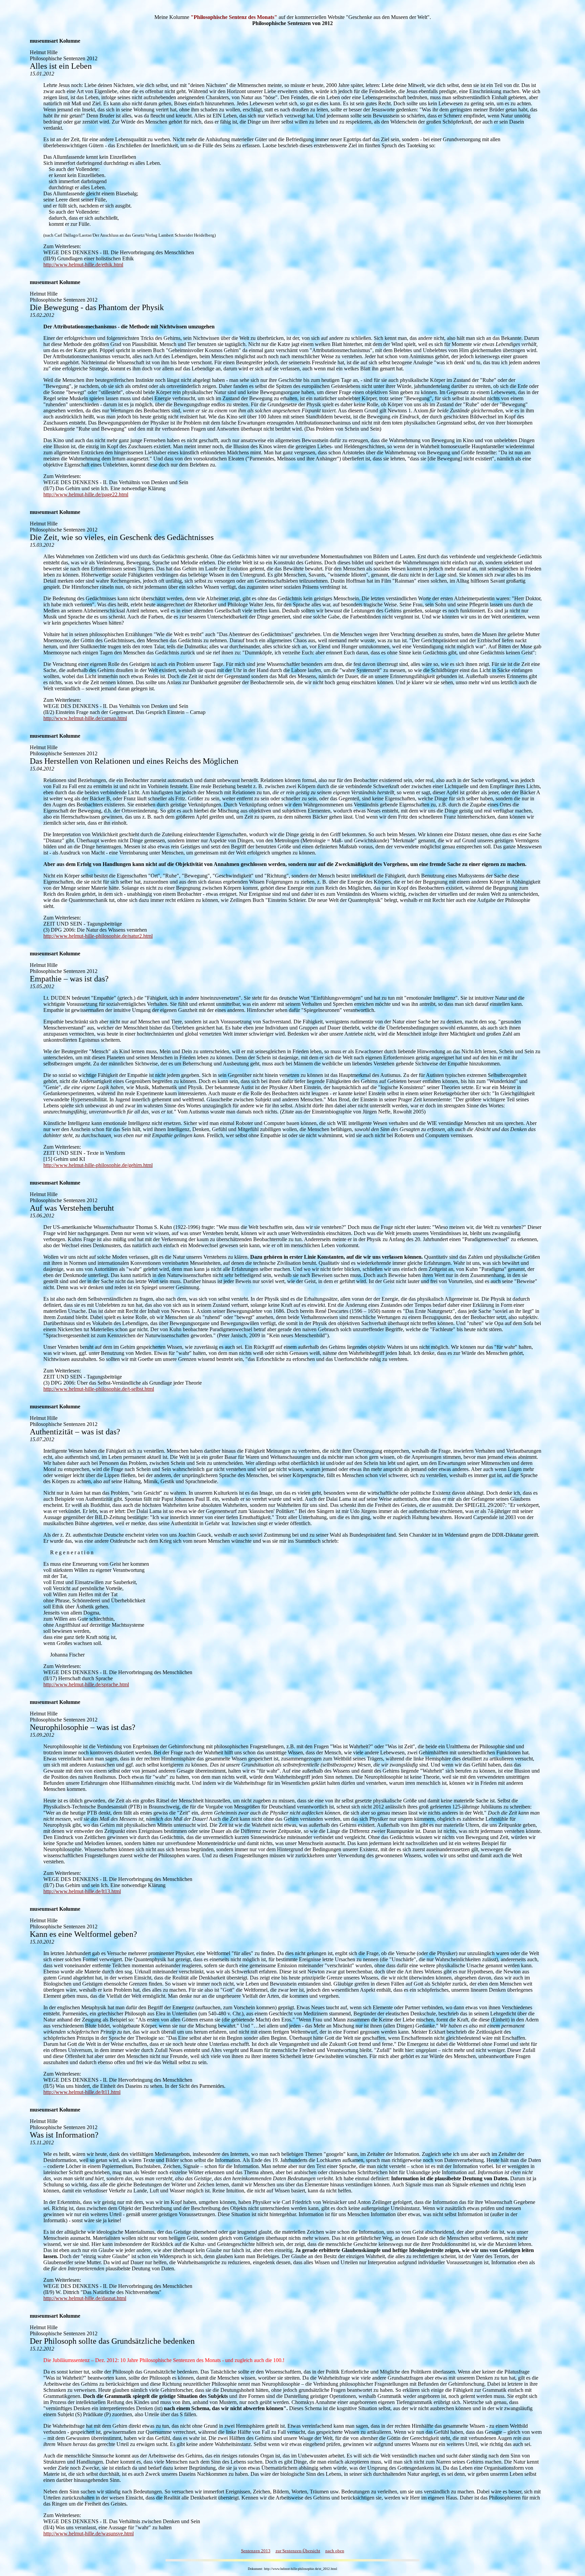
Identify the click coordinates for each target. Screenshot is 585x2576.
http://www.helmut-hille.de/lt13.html (82, 1891)
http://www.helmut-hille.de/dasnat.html (85, 2298)
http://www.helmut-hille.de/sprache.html (86, 1684)
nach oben (335, 2551)
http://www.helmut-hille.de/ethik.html (83, 265)
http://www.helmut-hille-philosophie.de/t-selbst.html (99, 1389)
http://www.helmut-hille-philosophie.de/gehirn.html (98, 1165)
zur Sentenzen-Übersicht (298, 2551)
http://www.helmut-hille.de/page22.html (86, 494)
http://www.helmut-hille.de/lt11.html (82, 2092)
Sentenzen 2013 (256, 2551)
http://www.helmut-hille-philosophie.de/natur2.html (98, 936)
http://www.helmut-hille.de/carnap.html (85, 718)
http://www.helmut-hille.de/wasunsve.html (89, 2534)
